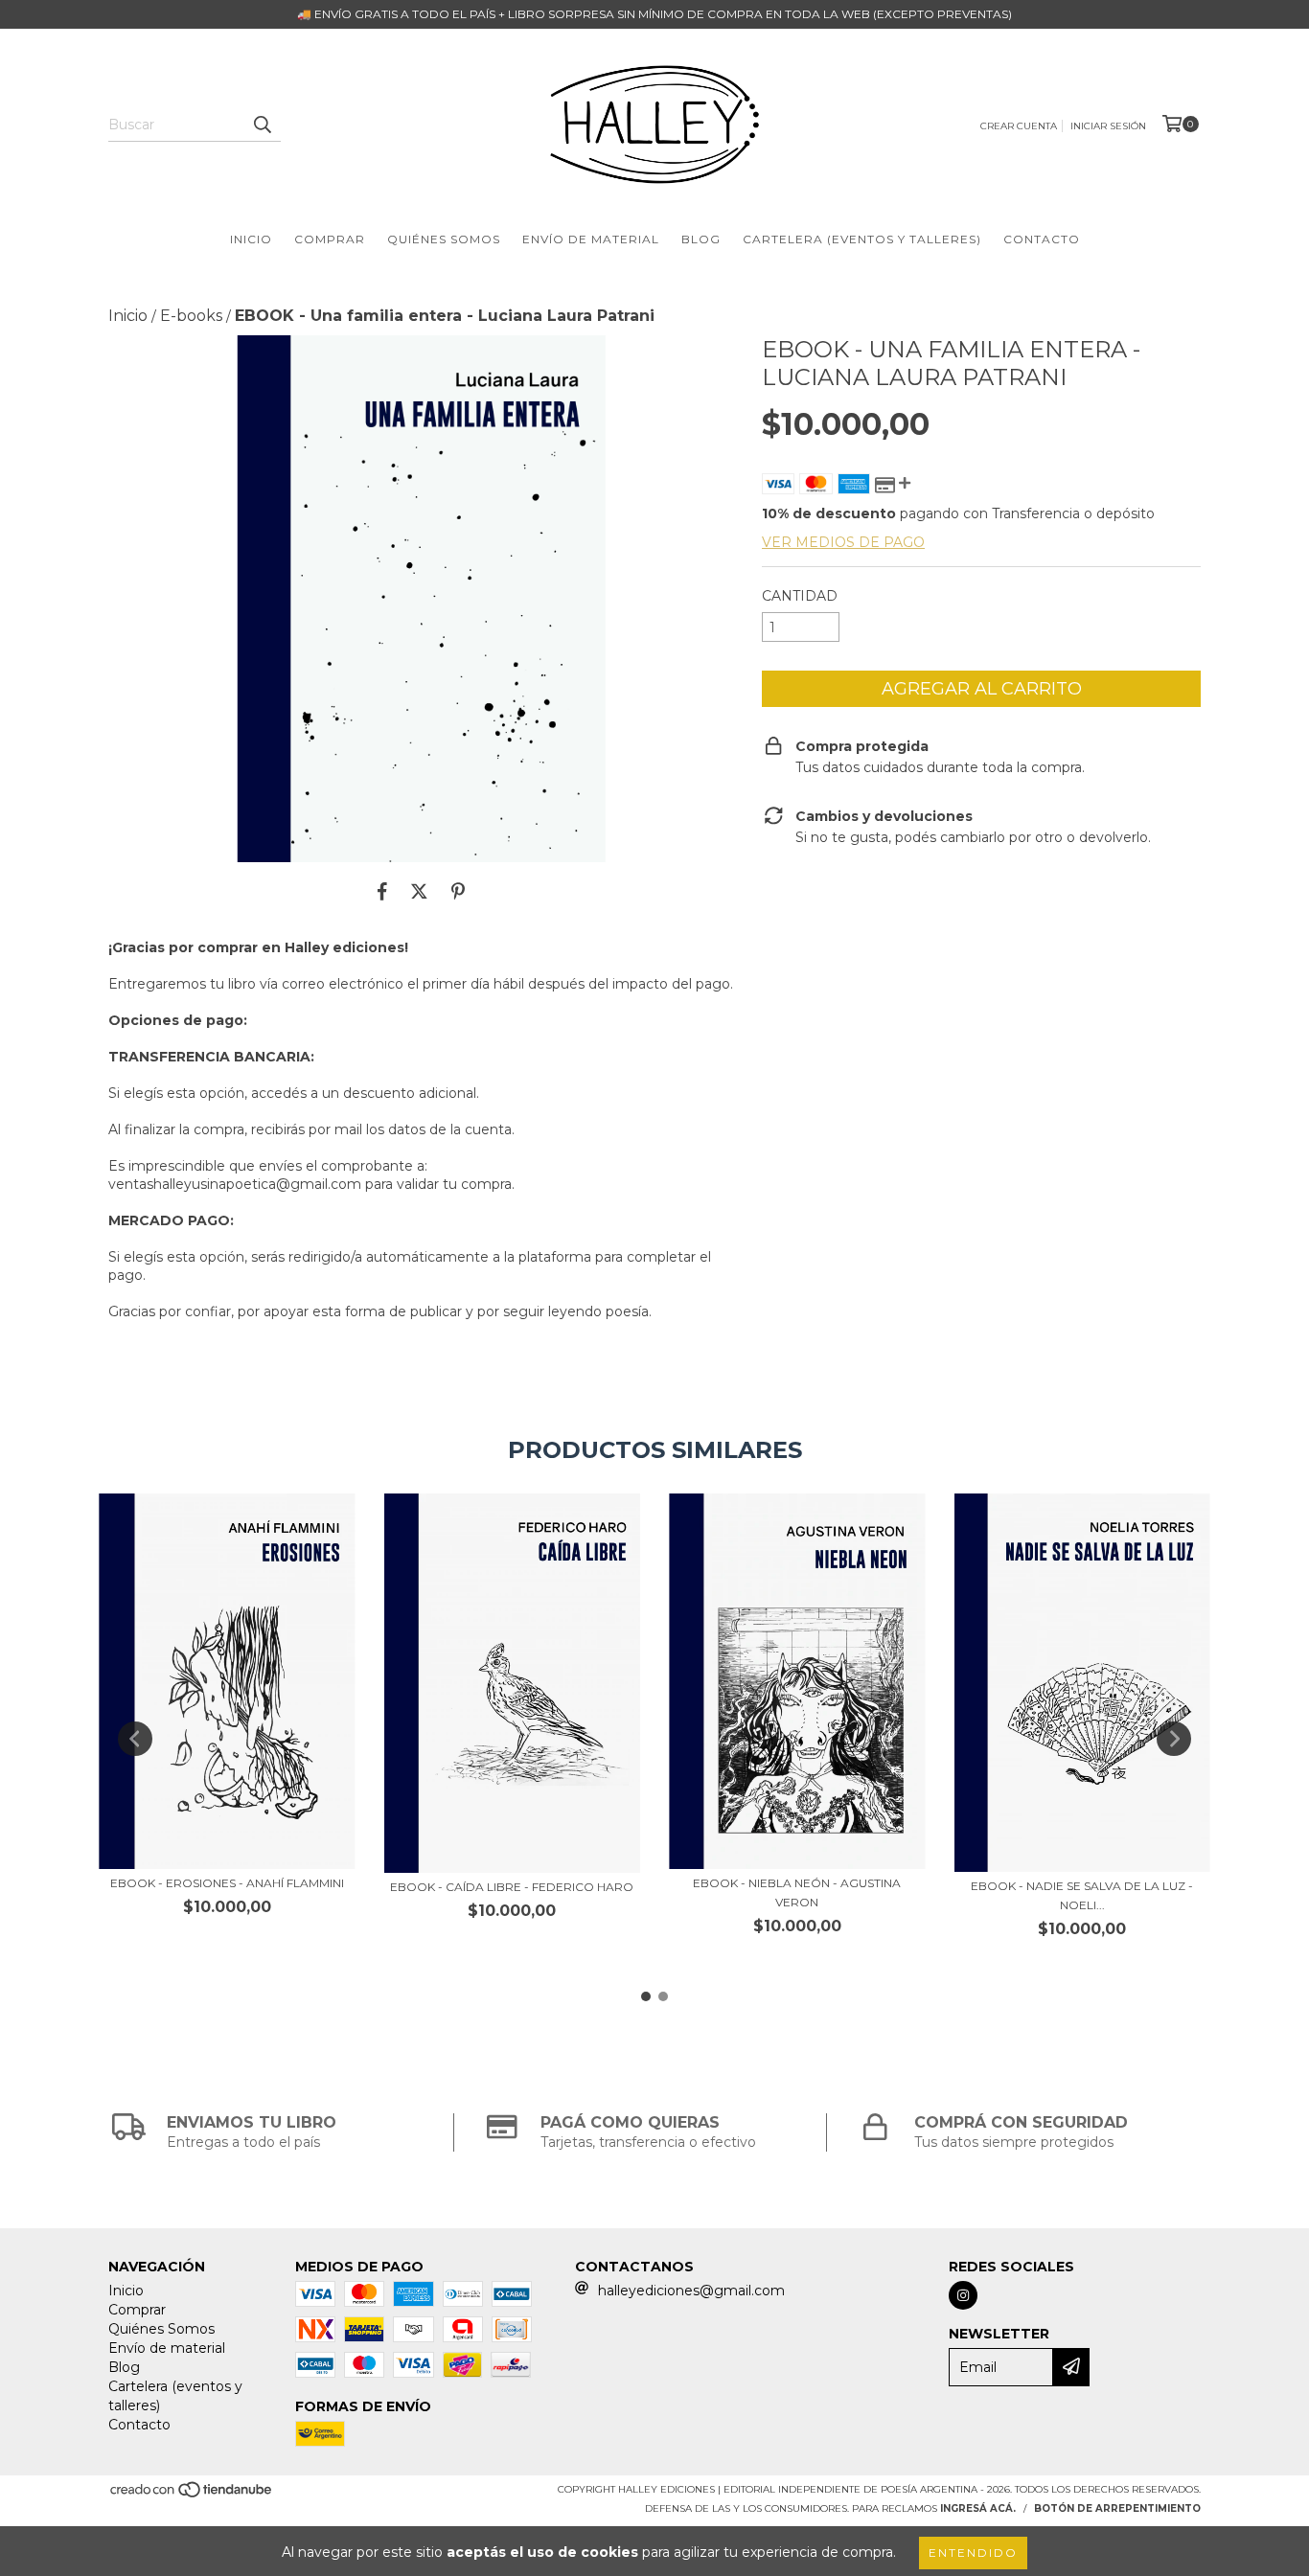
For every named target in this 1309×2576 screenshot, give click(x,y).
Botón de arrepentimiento (1117, 2508)
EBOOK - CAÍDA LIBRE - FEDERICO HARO (512, 1887)
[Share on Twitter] (419, 891)
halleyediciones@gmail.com (691, 2291)
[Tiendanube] (192, 2496)
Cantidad (800, 596)
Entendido (973, 2553)
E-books (191, 316)
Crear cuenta (1019, 126)
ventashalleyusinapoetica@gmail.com (235, 1184)
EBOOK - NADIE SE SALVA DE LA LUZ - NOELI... (1082, 1895)
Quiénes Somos (444, 239)
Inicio (251, 239)
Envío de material (591, 239)
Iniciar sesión (1108, 126)
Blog (701, 239)
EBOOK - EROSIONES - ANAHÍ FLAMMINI (227, 1883)
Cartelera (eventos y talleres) (862, 239)
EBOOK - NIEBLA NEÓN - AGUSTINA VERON (797, 1892)
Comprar (330, 239)
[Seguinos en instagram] (963, 2295)
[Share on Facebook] (382, 891)
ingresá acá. (978, 2508)
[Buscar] (262, 125)
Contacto (1042, 239)
